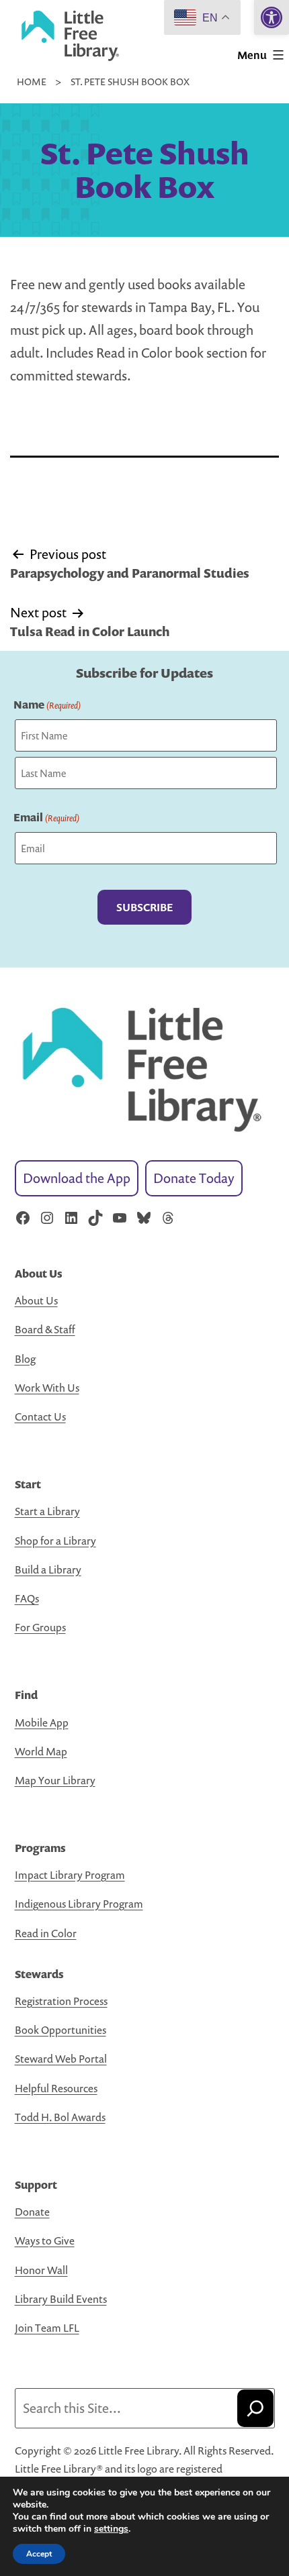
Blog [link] (25, 1359)
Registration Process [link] (61, 2001)
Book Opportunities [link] (60, 2030)
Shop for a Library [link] (55, 1541)
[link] (272, 17)
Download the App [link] (77, 1178)
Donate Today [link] (194, 1178)
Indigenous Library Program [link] (79, 1904)
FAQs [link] (27, 1598)
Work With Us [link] (47, 1388)
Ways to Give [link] (45, 2240)
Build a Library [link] (48, 1569)
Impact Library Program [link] (70, 1875)
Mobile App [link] (42, 1722)
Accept (39, 2554)
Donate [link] (32, 2212)
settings (111, 2529)
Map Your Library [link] (55, 1780)
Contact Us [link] (40, 1416)
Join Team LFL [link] (47, 2328)
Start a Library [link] (47, 1511)
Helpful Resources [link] (56, 2088)
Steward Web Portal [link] (61, 2059)
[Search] (255, 2408)
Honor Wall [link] (41, 2270)
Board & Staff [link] (45, 1329)
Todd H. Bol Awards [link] (60, 2117)
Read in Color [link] (46, 1933)
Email (46, 817)
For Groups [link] (40, 1627)
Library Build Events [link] (61, 2299)
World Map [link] (41, 1751)
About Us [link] (36, 1300)
